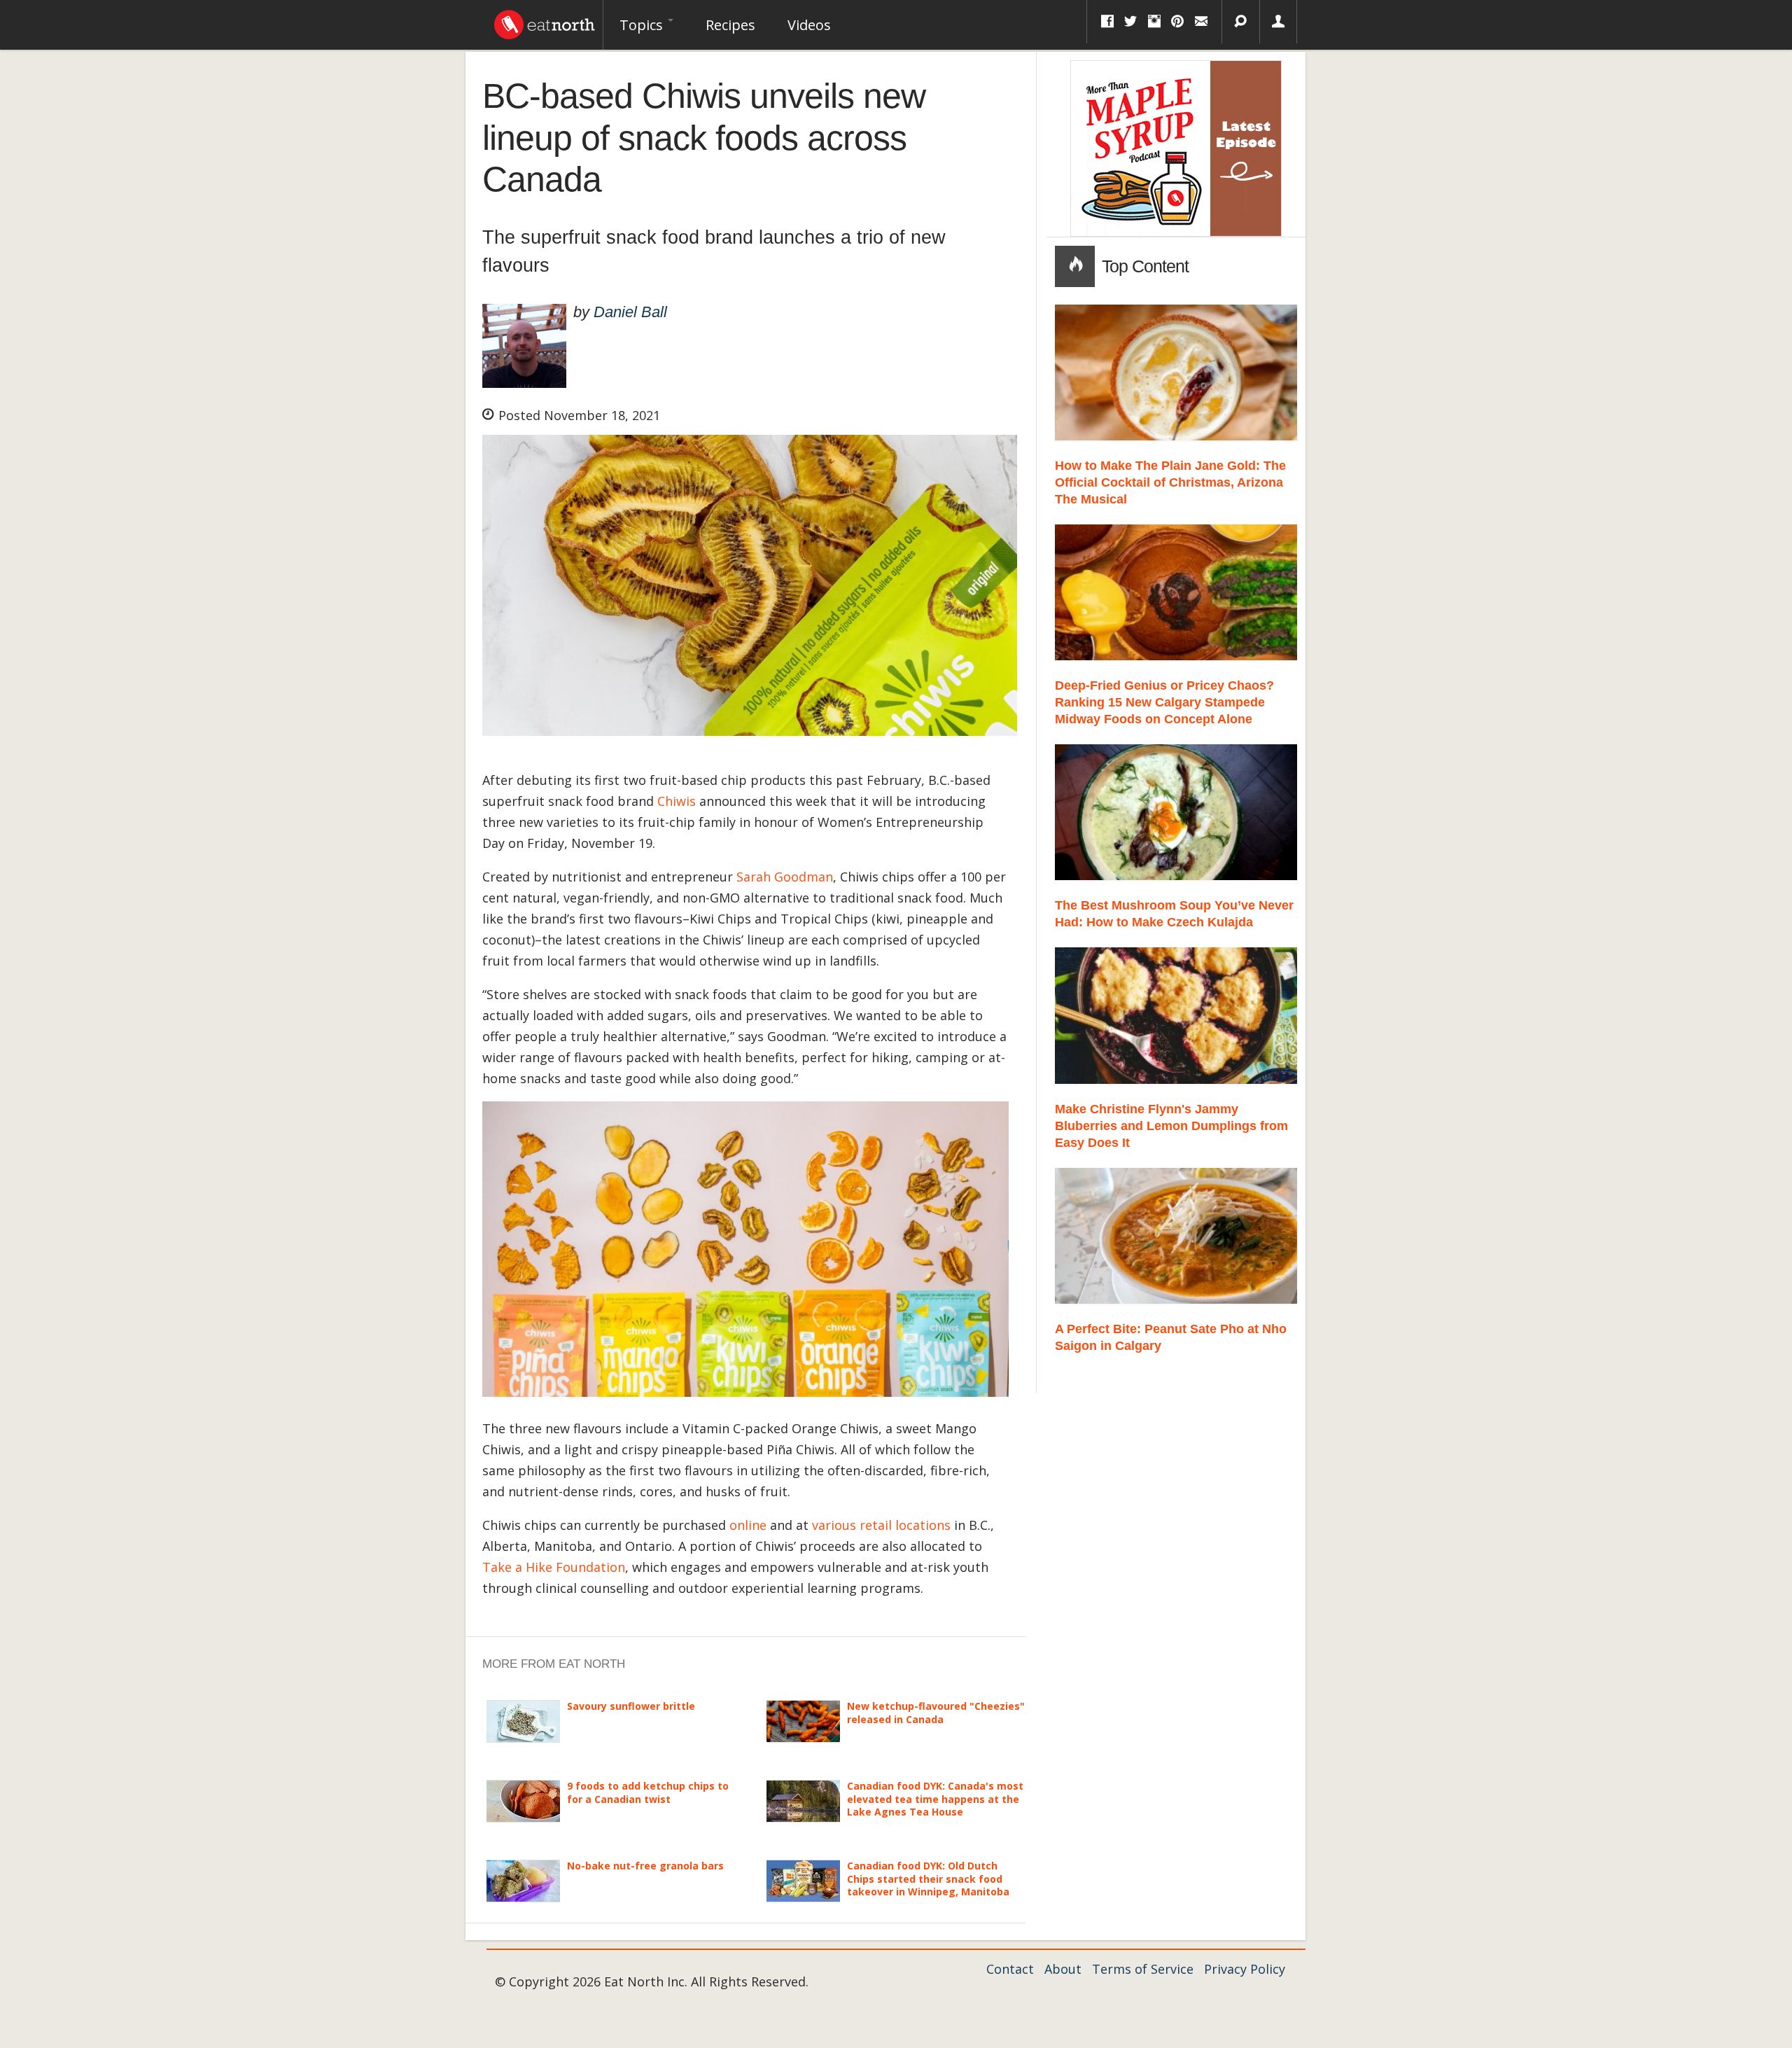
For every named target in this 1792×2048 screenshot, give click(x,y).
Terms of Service (1143, 1969)
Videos (809, 25)
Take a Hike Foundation (554, 1567)
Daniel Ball (630, 312)
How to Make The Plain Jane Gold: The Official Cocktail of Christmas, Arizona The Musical (1170, 482)
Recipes (730, 25)
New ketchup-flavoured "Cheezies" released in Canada (936, 1712)
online (748, 1525)
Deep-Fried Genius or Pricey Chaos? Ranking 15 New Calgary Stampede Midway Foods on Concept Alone (1164, 702)
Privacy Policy (1245, 1969)
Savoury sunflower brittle (631, 1706)
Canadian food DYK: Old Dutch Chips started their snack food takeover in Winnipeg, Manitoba (928, 1878)
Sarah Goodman (785, 877)
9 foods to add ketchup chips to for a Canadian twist (648, 1792)
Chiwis (677, 801)
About (1063, 1969)
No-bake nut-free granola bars (645, 1866)
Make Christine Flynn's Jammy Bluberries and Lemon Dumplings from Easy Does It (1171, 1126)
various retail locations (881, 1525)
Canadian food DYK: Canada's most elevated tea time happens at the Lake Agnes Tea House (935, 1798)
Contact (1010, 1969)
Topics (643, 25)
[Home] (545, 21)
